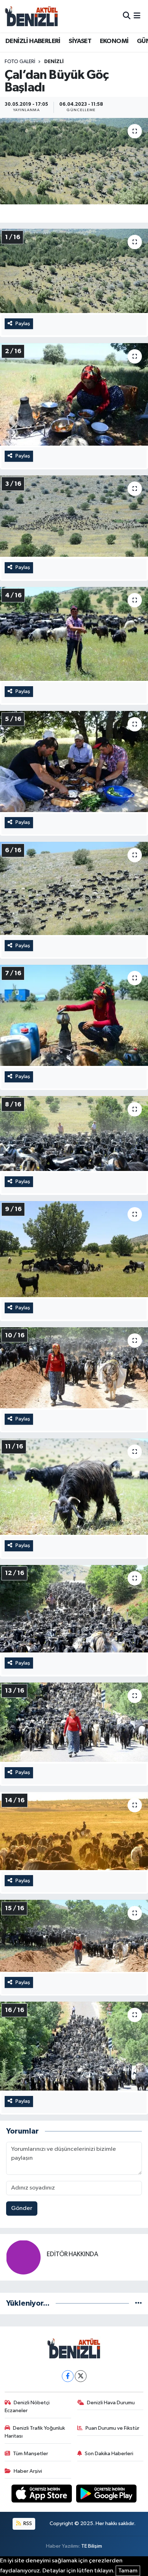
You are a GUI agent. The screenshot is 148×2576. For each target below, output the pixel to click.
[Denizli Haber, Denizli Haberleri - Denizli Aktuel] (32, 16)
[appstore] (42, 2495)
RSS (27, 2523)
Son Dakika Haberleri (109, 2454)
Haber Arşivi (28, 2471)
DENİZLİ (54, 62)
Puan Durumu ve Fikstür (112, 2428)
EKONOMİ (114, 41)
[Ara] (127, 16)
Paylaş (23, 324)
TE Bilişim (92, 2546)
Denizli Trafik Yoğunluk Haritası (35, 2432)
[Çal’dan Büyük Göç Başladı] (74, 161)
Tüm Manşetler (31, 2454)
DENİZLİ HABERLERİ (33, 41)
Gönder (22, 2208)
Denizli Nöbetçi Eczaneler (27, 2407)
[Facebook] (68, 2376)
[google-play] (107, 2495)
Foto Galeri (20, 62)
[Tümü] (138, 2303)
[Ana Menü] (137, 16)
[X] (81, 2376)
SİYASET (80, 41)
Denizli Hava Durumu (111, 2403)
